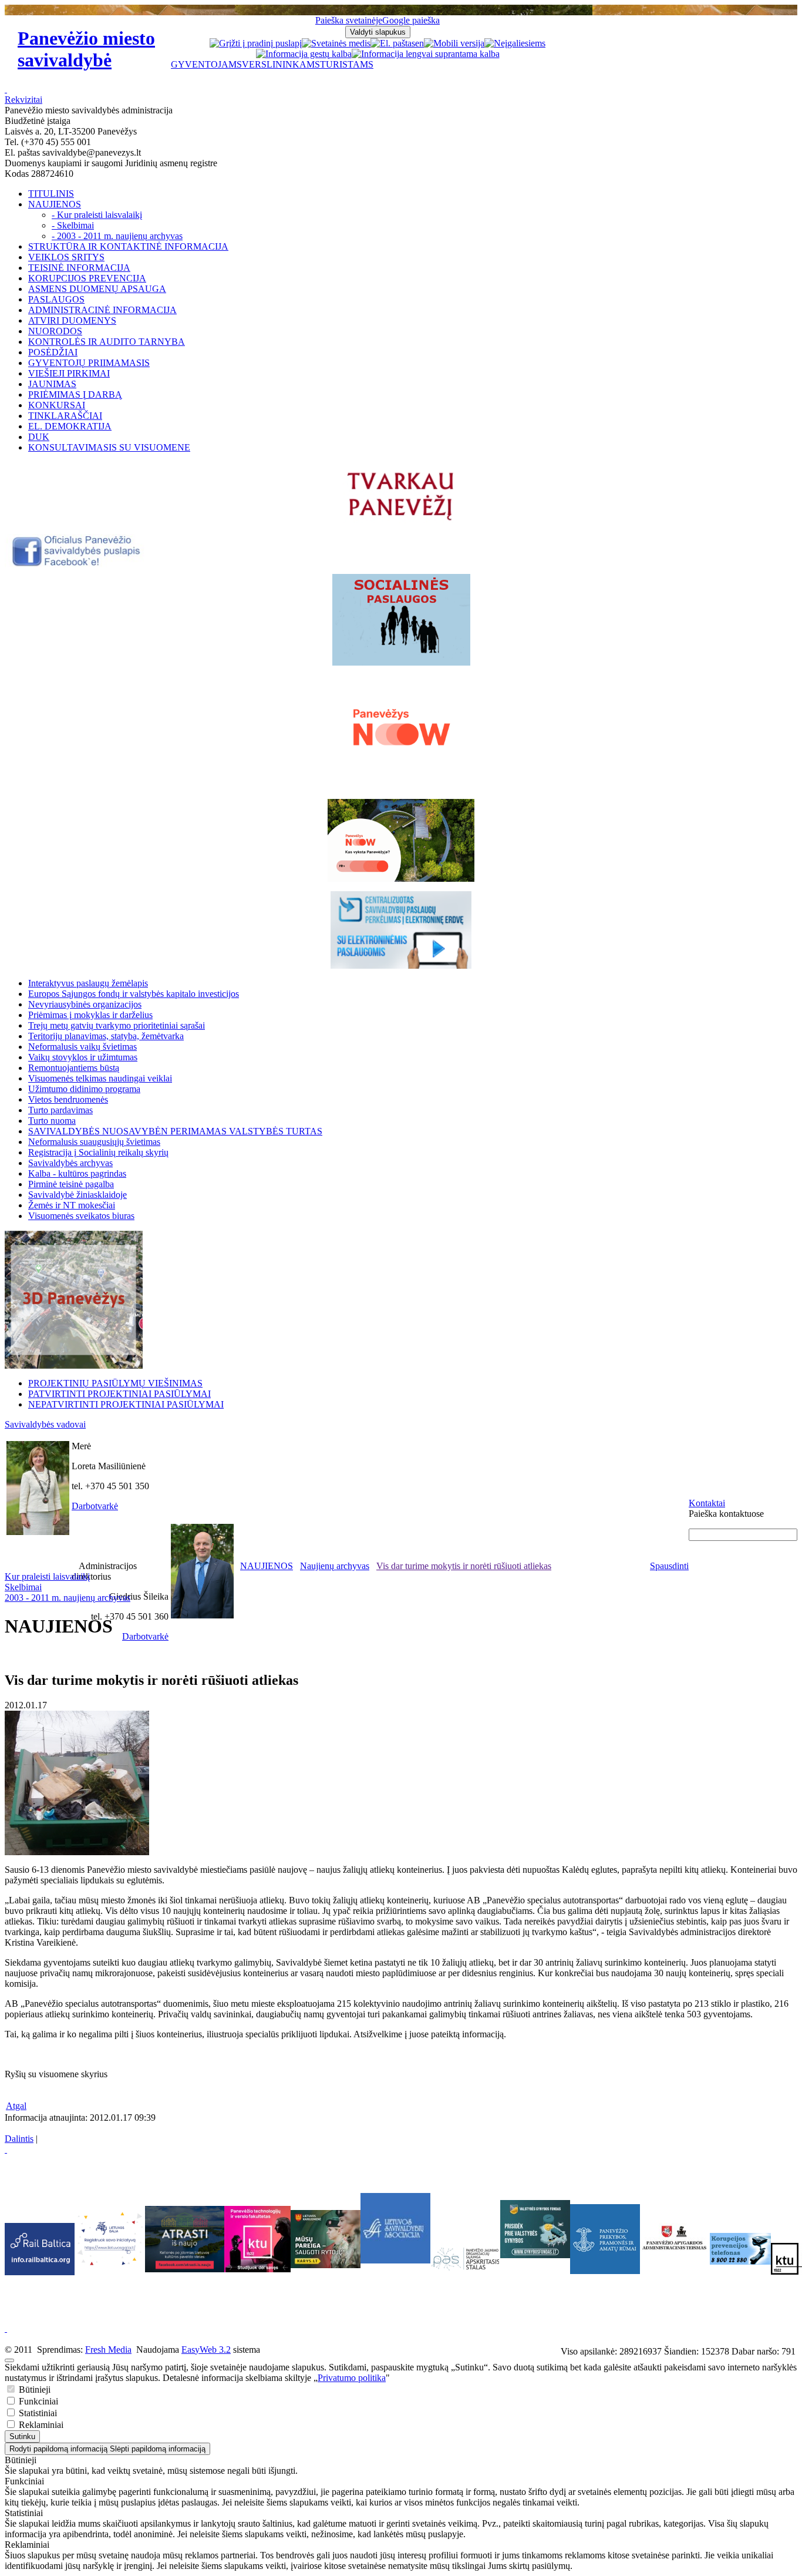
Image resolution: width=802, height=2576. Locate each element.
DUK (39, 437)
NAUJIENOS (55, 204)
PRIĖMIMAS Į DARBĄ (75, 394)
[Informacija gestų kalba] (304, 54)
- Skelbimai (73, 225)
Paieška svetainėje (349, 20)
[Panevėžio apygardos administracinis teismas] (675, 2271)
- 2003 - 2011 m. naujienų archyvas (117, 236)
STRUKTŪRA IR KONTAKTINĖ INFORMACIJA (128, 246)
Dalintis (19, 2139)
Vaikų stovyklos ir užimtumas (83, 1057)
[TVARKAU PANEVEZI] (401, 521)
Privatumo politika (352, 2378)
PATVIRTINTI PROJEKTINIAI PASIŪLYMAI (119, 1394)
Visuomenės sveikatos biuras (81, 1216)
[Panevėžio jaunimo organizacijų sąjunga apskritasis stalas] (465, 2259)
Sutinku (22, 2436)
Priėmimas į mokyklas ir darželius (90, 1015)
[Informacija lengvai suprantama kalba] (426, 54)
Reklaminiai (40, 2425)
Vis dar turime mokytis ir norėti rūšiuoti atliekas (464, 1566)
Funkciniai (37, 2401)
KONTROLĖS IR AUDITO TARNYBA (107, 342)
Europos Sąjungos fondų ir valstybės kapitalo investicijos (134, 994)
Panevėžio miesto (86, 49)
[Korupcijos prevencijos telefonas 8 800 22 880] (740, 2249)
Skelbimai (23, 1587)
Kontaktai (707, 1503)
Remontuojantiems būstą (74, 1068)
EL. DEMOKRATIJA (70, 426)
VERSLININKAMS (281, 64)
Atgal (16, 2106)
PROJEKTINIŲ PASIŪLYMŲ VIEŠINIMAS (115, 1383)
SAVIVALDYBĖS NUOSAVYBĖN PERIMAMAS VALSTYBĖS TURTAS (175, 1131)
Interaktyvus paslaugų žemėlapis (88, 983)
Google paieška (411, 20)
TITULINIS (51, 194)
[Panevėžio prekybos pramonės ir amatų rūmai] (605, 2271)
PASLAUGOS (56, 299)
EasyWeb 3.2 (206, 2350)
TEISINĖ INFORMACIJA (79, 268)
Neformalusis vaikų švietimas (82, 1047)
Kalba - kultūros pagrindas (77, 1173)
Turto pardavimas (60, 1110)
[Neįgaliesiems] (515, 43)
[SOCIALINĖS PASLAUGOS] (401, 620)
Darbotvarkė (95, 1506)
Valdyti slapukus (378, 32)
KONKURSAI (57, 405)
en (419, 43)
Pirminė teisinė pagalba (71, 1184)
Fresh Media (108, 2350)
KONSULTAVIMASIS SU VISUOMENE (109, 447)
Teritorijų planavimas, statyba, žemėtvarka (106, 1036)
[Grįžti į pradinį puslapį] (256, 43)
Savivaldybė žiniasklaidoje (77, 1195)
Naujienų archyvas (335, 1566)
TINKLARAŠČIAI (65, 416)
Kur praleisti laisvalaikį (47, 1576)
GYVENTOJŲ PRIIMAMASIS (89, 363)
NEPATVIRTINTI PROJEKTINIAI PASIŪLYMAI (126, 1404)
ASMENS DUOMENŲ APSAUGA (97, 289)
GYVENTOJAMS (206, 64)
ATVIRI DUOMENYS (72, 320)
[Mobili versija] (454, 43)
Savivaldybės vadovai (45, 1424)
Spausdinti (669, 1566)
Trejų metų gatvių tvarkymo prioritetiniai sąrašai (117, 1025)
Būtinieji (33, 2389)
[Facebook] (77, 564)
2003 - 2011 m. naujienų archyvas (68, 1598)
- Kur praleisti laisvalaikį (97, 215)
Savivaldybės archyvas (70, 1163)
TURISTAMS (347, 64)
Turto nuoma (52, 1121)
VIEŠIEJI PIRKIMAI (69, 373)
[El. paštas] (393, 43)
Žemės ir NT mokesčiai (72, 1205)
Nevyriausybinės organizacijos (85, 1004)
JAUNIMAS (52, 384)
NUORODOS (55, 331)
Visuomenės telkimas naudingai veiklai (100, 1078)
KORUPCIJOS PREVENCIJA (87, 278)
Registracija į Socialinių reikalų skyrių (98, 1152)
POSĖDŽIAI (53, 352)
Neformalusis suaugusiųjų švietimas (94, 1142)
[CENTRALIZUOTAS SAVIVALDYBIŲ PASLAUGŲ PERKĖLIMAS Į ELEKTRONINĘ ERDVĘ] (401, 930)
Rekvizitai (23, 100)
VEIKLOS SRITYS (66, 257)
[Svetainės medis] (336, 43)
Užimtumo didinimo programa (84, 1089)
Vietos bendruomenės (68, 1099)
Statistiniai (37, 2413)
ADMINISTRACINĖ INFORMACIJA (102, 310)
